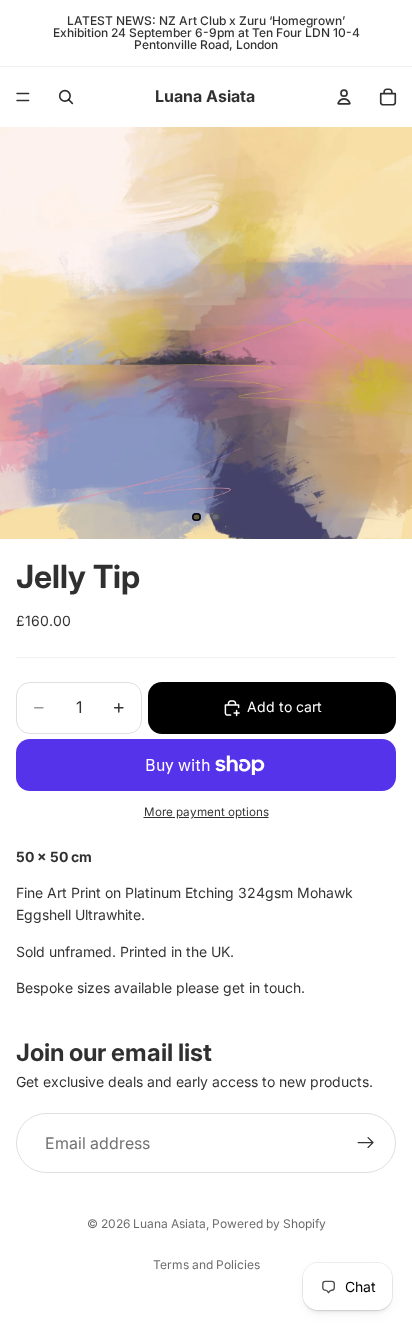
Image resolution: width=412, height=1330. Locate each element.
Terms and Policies (206, 1264)
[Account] (344, 97)
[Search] (66, 97)
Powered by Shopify (269, 1223)
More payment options (206, 812)
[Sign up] (366, 1143)
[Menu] (23, 97)
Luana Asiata (169, 1223)
